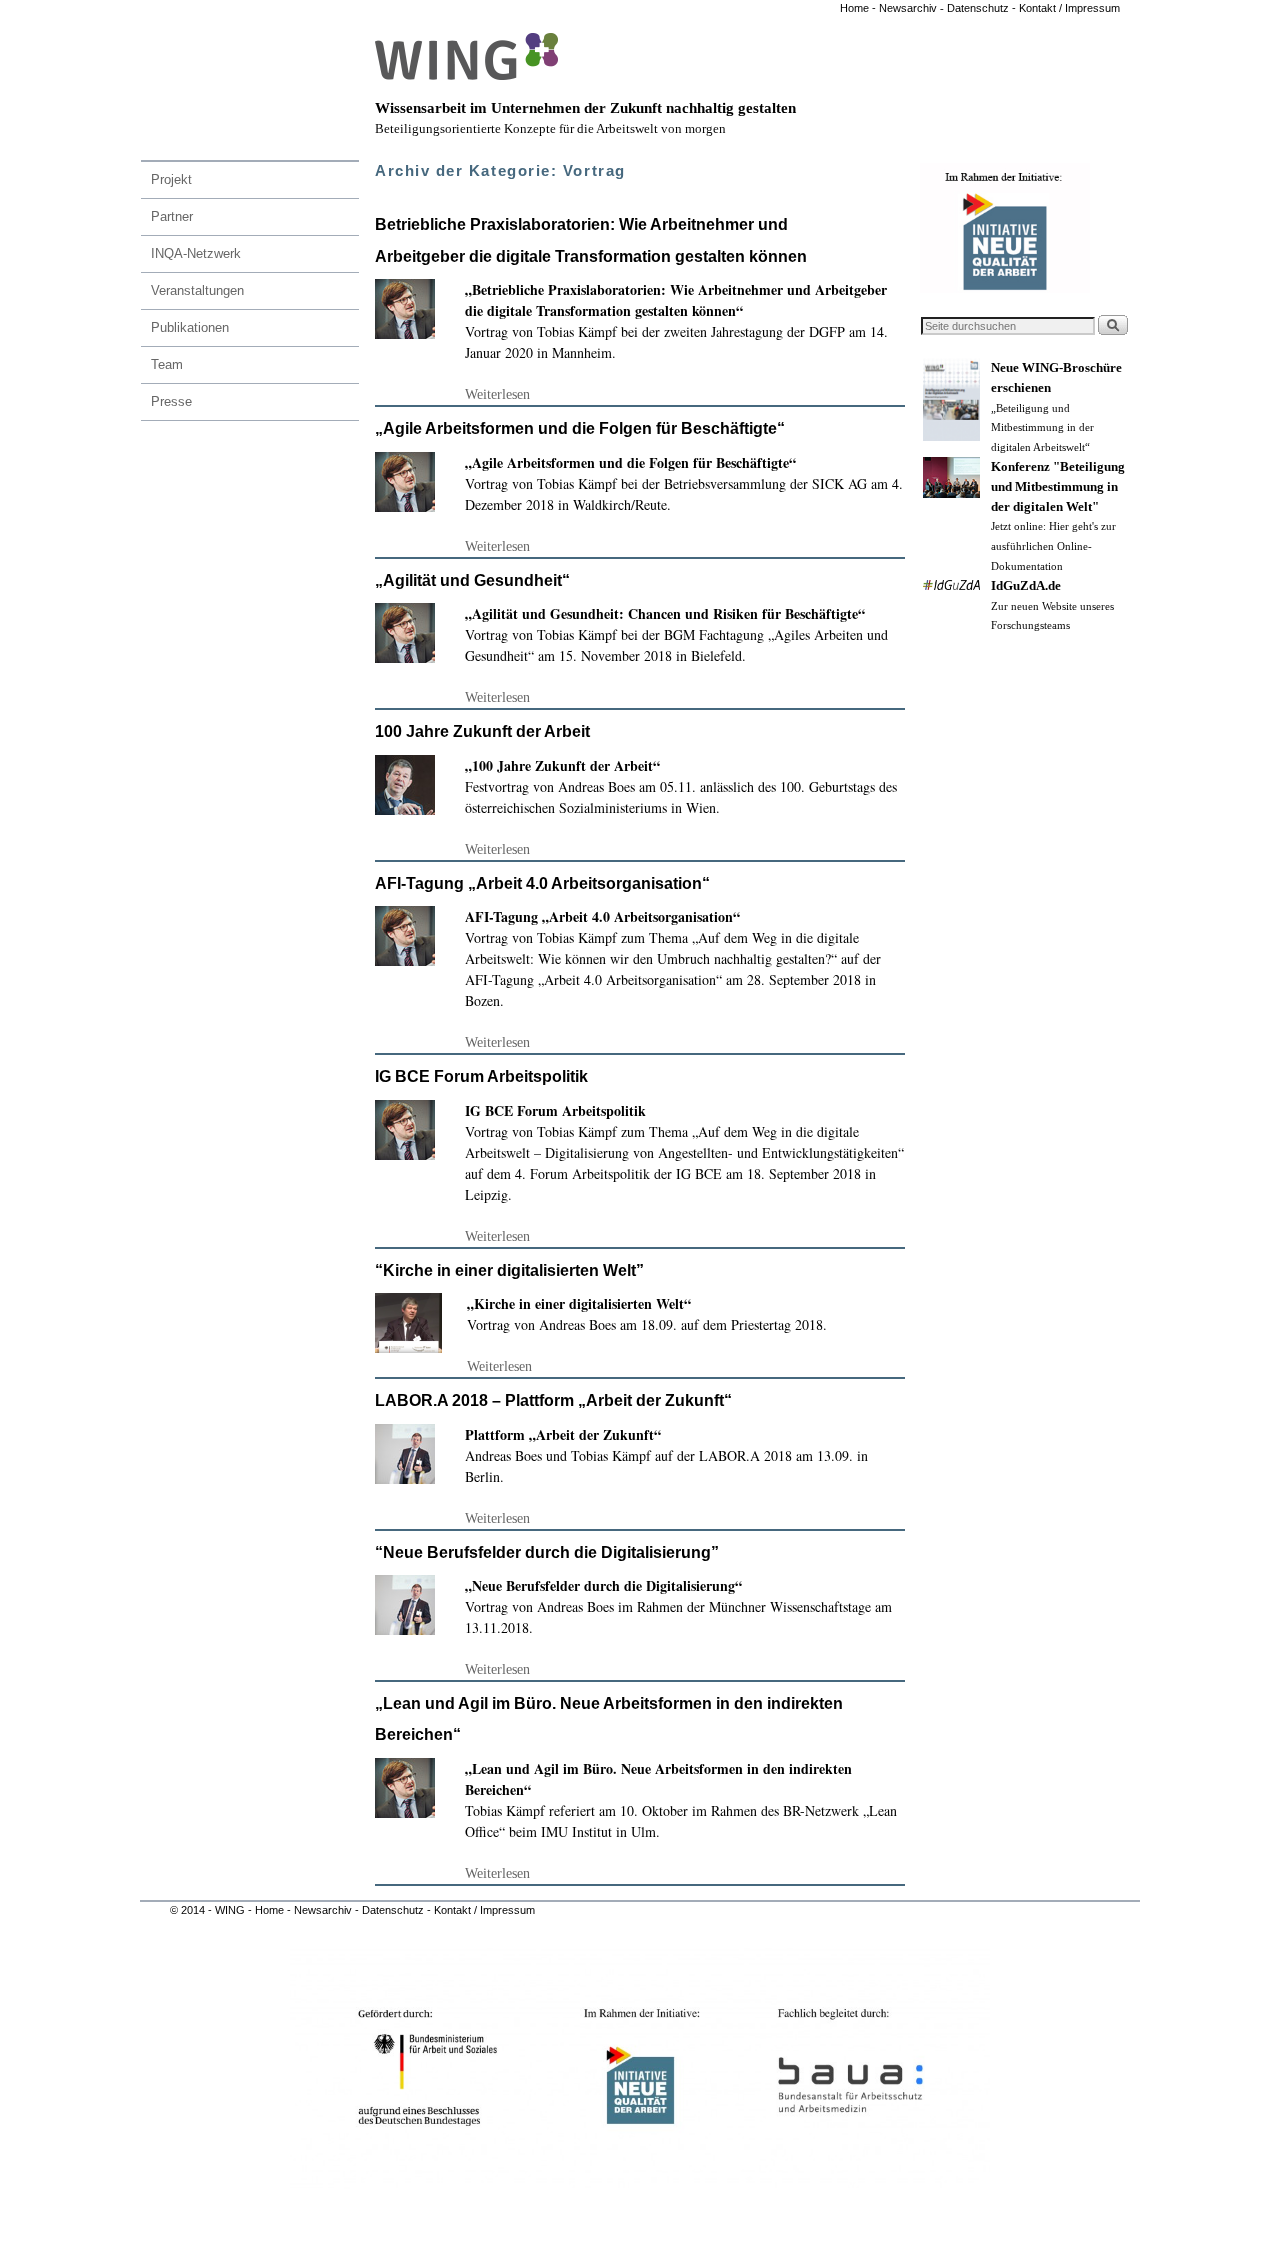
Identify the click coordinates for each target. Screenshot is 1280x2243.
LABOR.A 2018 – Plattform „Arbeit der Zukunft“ (553, 1400)
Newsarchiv (906, 8)
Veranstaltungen (197, 290)
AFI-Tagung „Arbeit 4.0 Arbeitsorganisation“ (542, 883)
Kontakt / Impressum (1069, 8)
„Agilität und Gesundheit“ (472, 580)
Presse (171, 401)
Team (167, 364)
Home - (858, 8)
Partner (172, 216)
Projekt (171, 179)
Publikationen (190, 327)
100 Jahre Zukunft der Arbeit (482, 731)
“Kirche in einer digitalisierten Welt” (509, 1270)
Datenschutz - (983, 8)
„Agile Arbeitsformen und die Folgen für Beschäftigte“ (580, 428)
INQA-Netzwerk (196, 253)
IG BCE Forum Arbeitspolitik (481, 1076)
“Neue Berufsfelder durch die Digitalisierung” (547, 1552)
